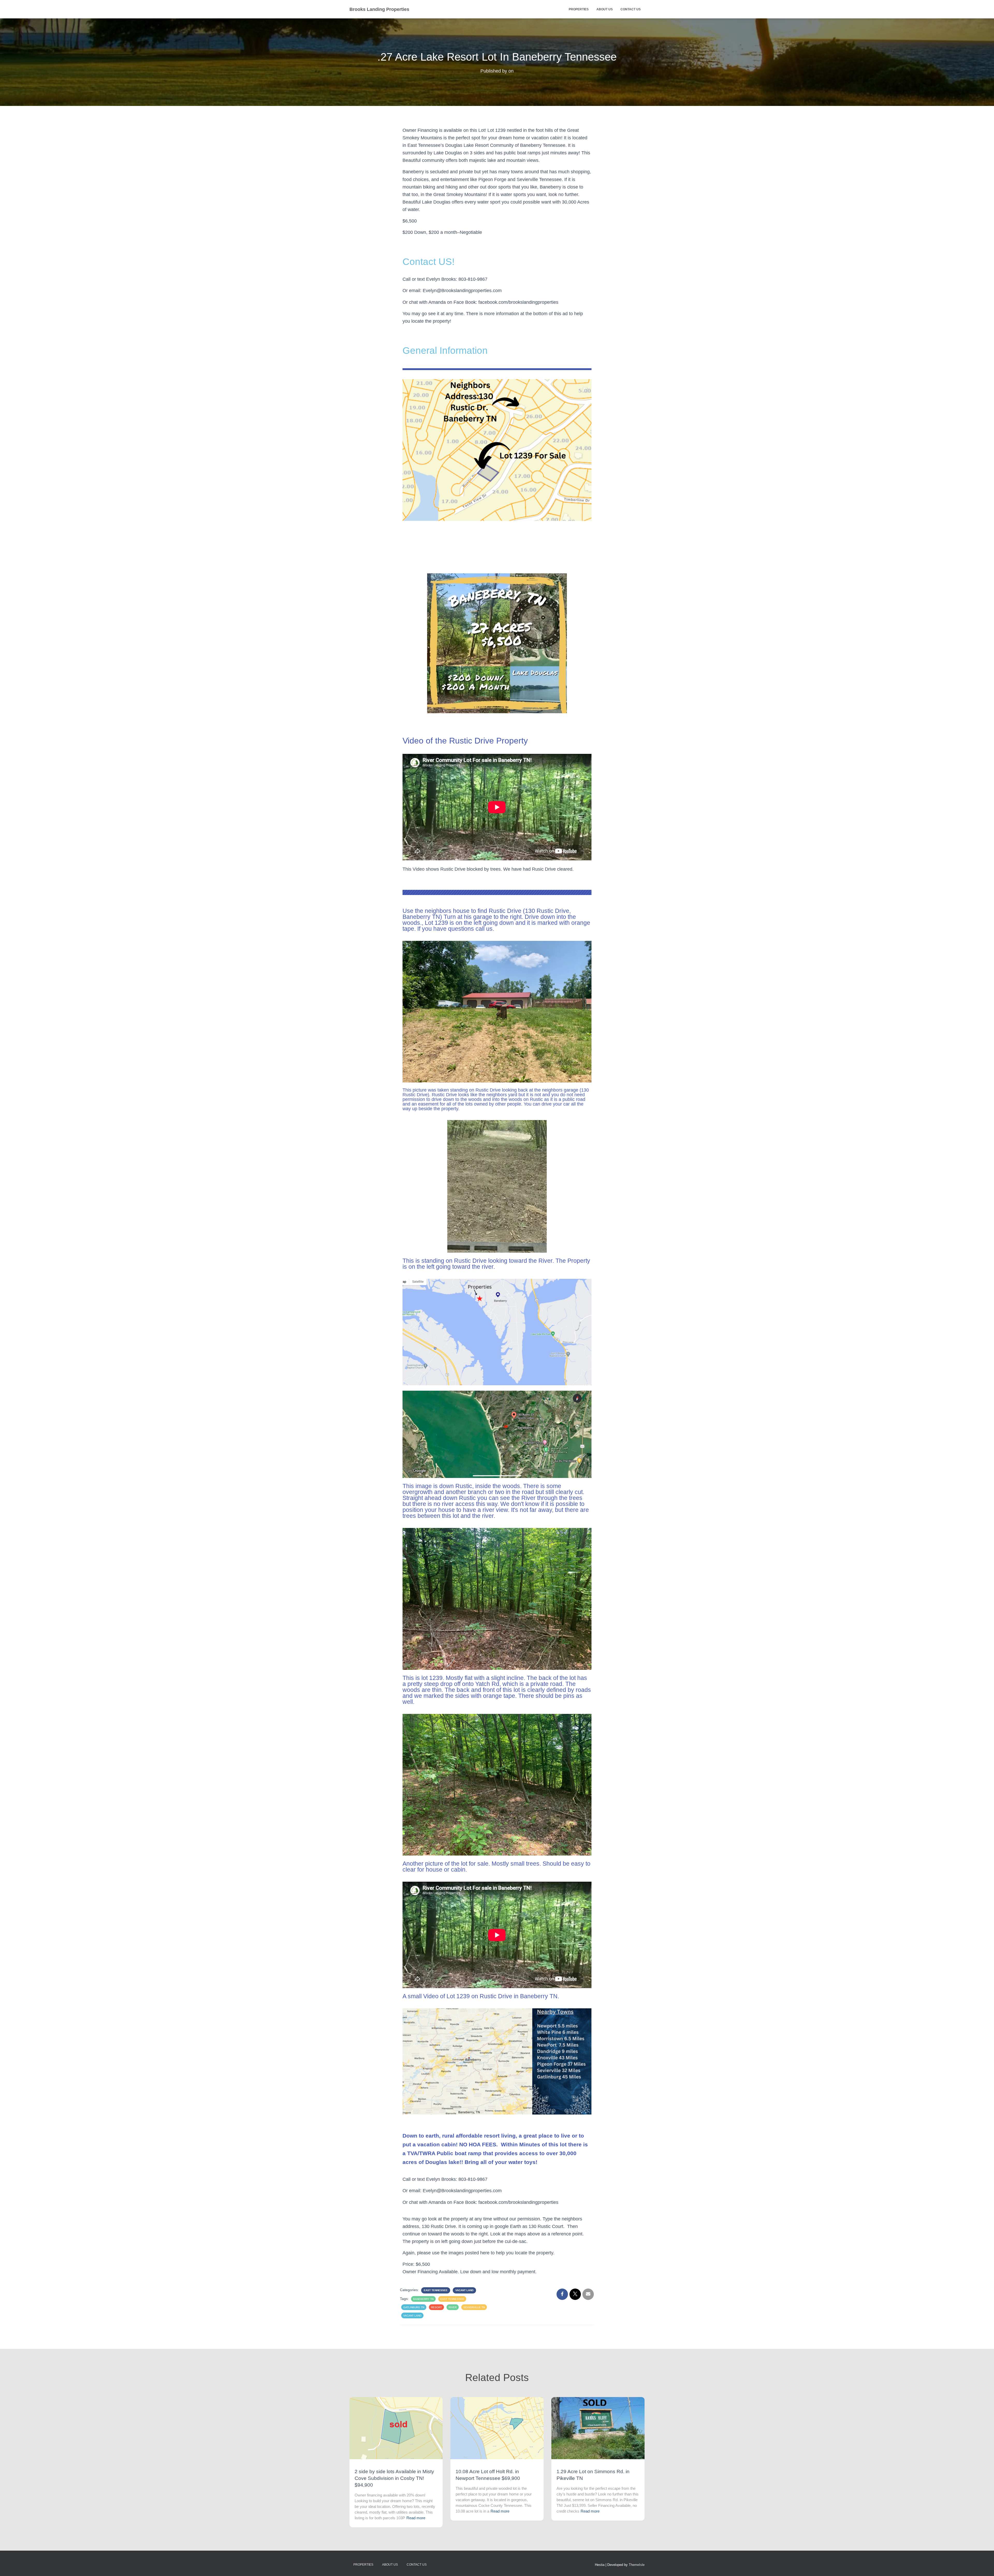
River (453, 2307)
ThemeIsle (637, 2565)
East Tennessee (436, 2290)
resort (436, 2307)
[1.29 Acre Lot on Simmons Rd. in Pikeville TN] (598, 2428)
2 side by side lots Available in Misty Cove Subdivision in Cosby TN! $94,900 (394, 2478)
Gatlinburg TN (414, 2307)
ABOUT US (605, 9)
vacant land (412, 2316)
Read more (416, 2518)
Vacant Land (464, 2290)
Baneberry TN (423, 2299)
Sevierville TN (474, 2307)
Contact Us (631, 9)
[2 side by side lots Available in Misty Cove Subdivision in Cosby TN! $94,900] (396, 2428)
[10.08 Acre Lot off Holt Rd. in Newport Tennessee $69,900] (497, 2428)
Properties (579, 9)
